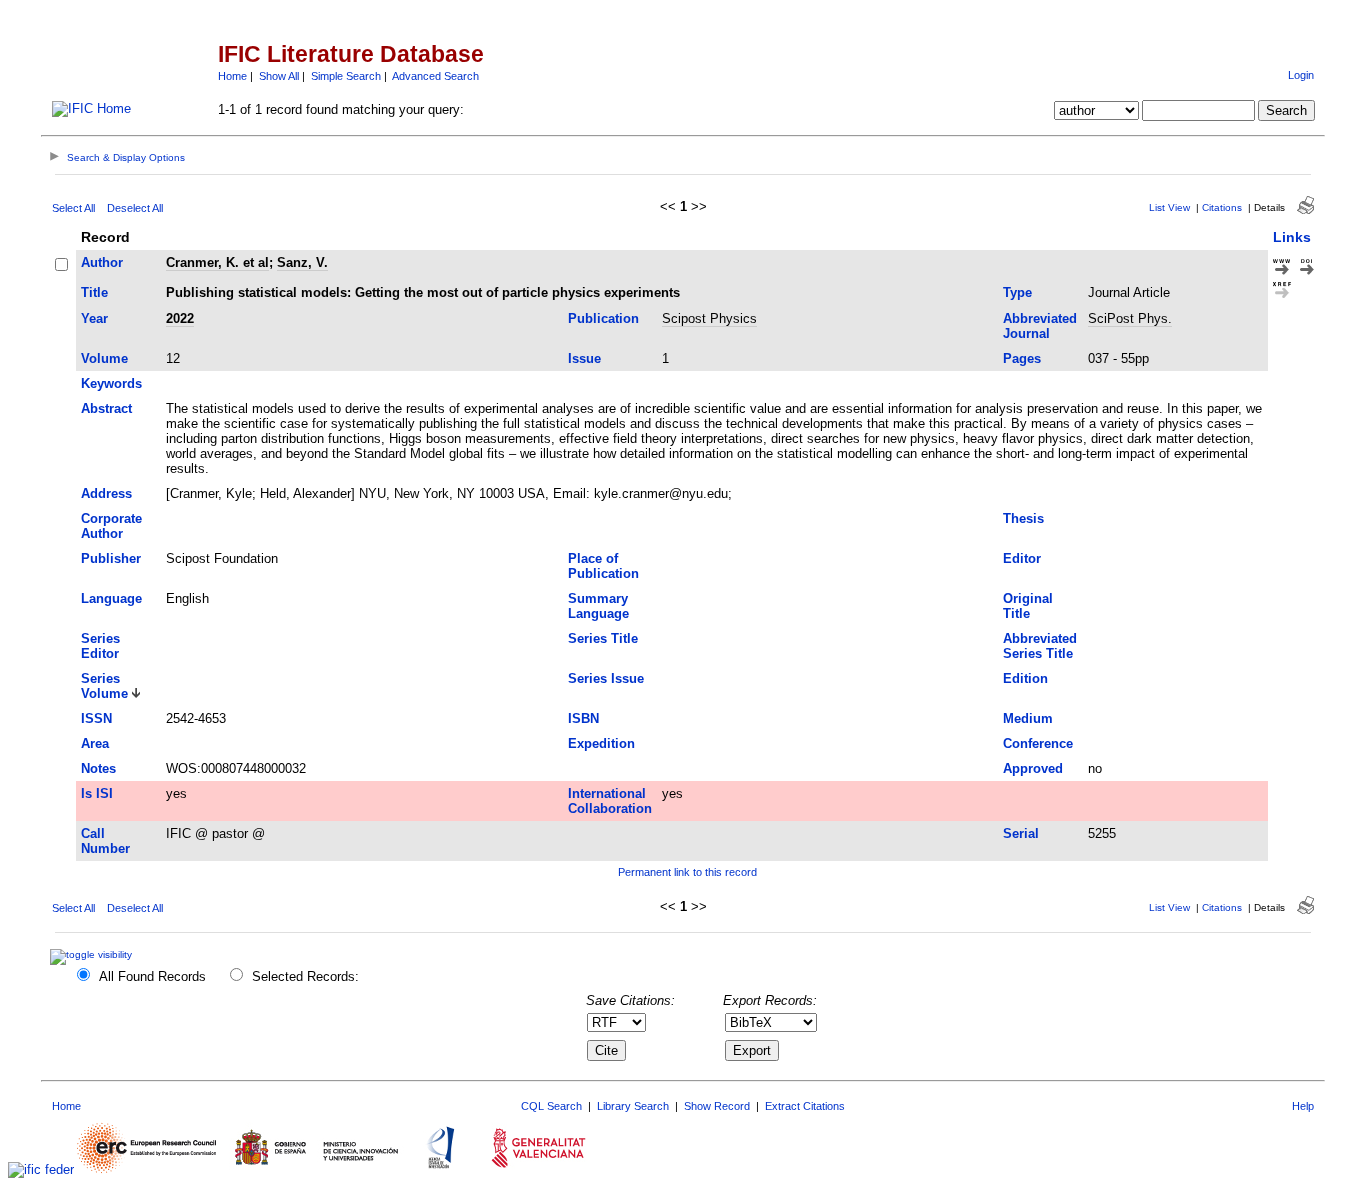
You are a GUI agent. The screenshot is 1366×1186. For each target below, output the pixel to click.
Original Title (1028, 606)
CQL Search (551, 1106)
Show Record (717, 1106)
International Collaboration (610, 801)
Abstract (106, 408)
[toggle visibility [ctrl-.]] (93, 954)
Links (1292, 237)
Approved (1033, 768)
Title (94, 292)
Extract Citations (805, 1106)
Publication (603, 318)
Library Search (633, 1106)
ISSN (96, 718)
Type (1017, 292)
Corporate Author (111, 526)
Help (1303, 1106)
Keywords (111, 383)
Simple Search (346, 76)
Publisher (111, 558)
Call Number (105, 841)
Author (102, 262)
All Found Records (152, 976)
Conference (1038, 743)
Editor (1022, 558)
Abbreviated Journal (1040, 326)
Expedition (601, 743)
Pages (1022, 358)
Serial (1021, 833)
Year (94, 318)
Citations (1222, 207)
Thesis (1023, 518)
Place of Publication (603, 566)
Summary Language (598, 606)
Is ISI (97, 793)
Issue (584, 358)
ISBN (583, 718)
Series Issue (606, 678)
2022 (180, 318)
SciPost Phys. (1130, 318)
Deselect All (135, 208)
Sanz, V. (302, 262)
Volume (104, 358)
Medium (1028, 718)
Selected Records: (305, 976)
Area (95, 743)
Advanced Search (435, 76)
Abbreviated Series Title (1040, 646)
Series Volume (104, 686)
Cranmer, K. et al (217, 262)
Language (111, 598)
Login (1301, 75)
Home (232, 76)
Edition (1025, 678)
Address (106, 493)
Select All (73, 208)
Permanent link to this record (687, 872)
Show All (279, 76)
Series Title (603, 638)
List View (1169, 207)
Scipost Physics (709, 318)
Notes (98, 768)
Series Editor (100, 646)
